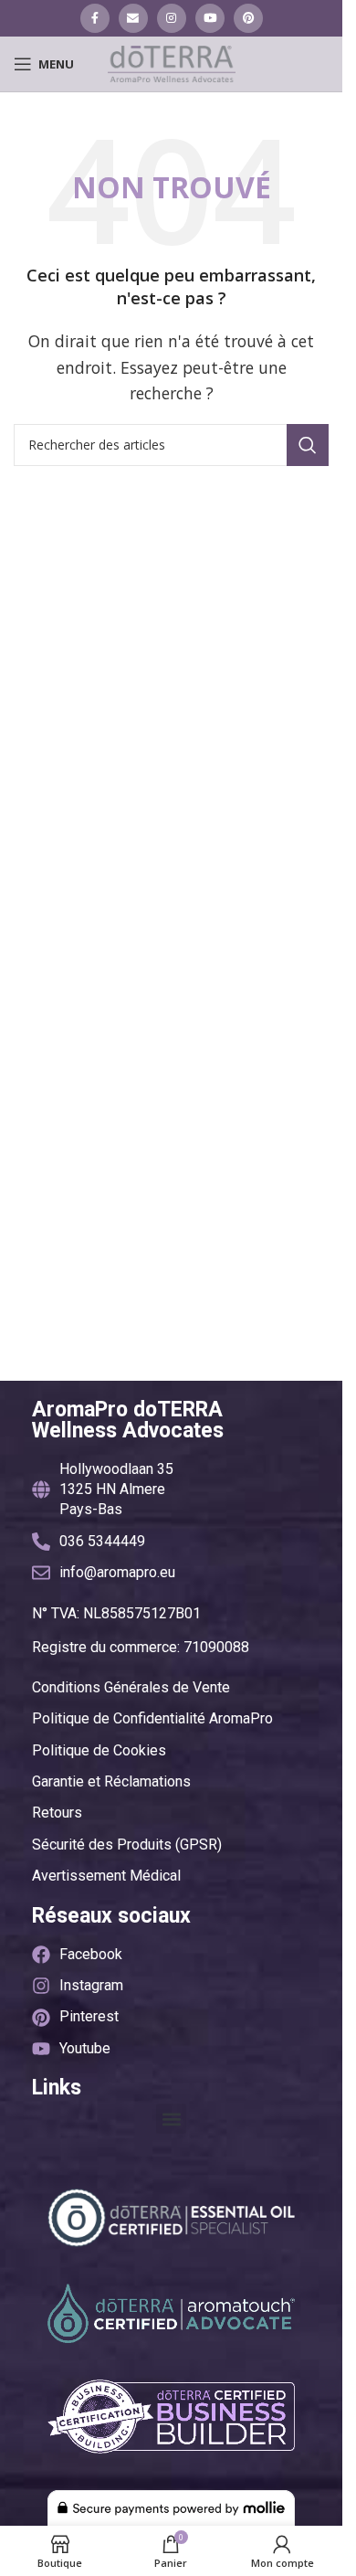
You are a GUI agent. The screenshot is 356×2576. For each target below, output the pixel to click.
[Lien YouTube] (210, 18)
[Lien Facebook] (95, 18)
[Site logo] (172, 62)
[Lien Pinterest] (248, 18)
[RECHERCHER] (308, 445)
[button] (171, 2119)
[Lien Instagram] (172, 18)
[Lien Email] (133, 18)
